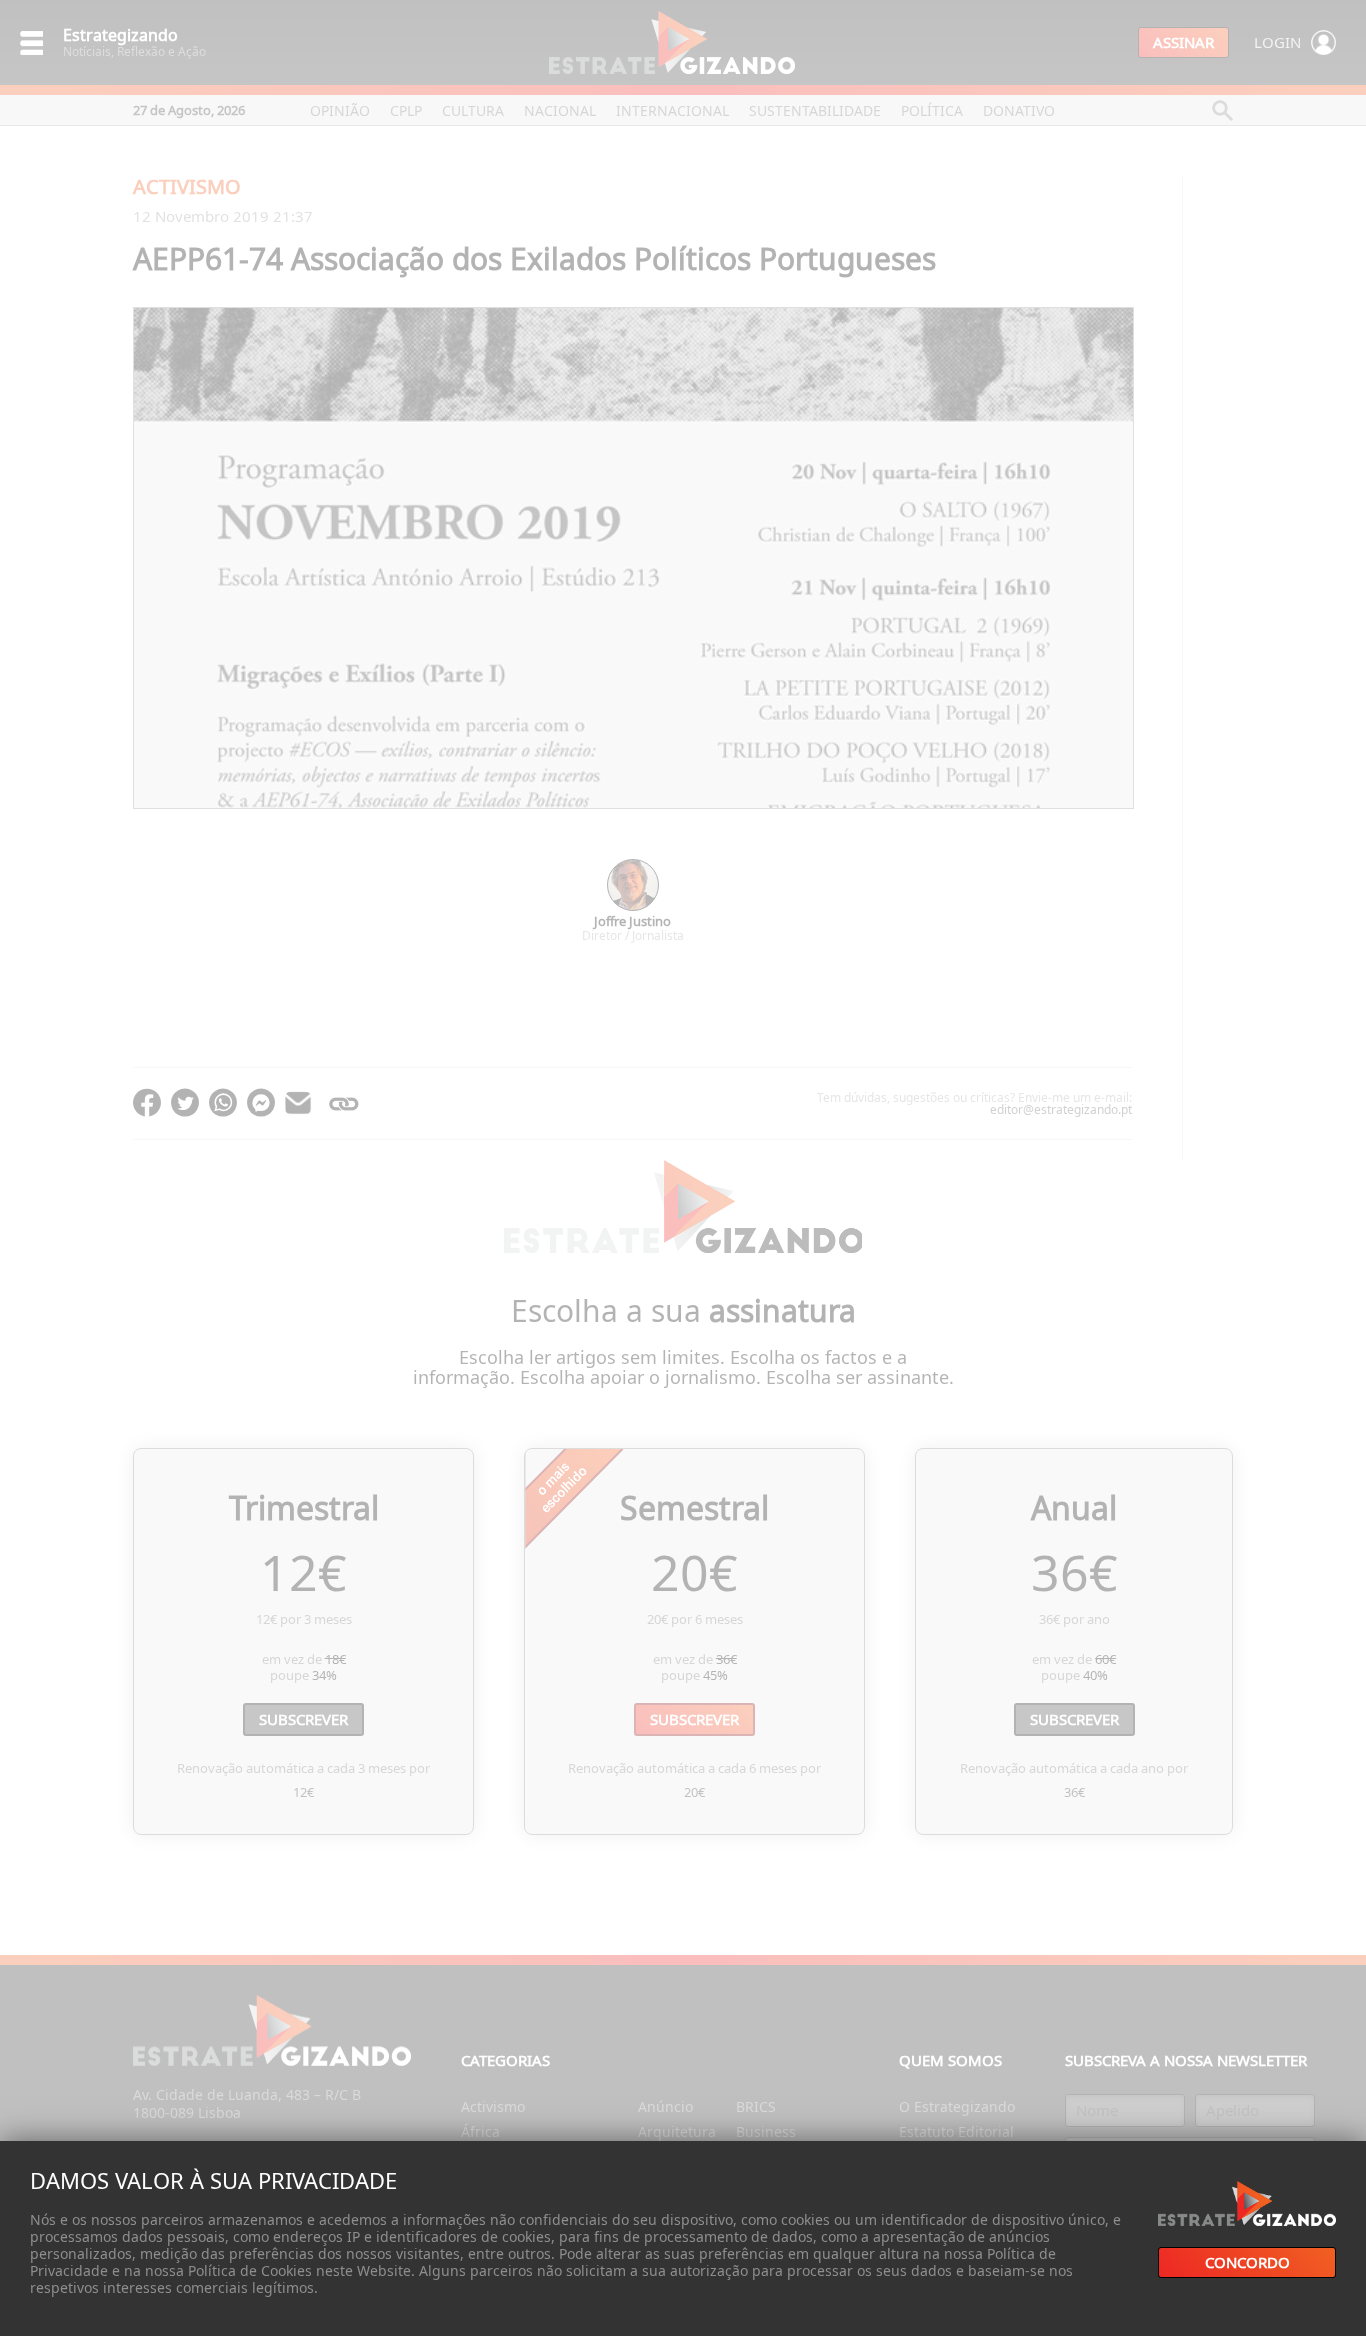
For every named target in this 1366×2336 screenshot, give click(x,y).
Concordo (1247, 2262)
